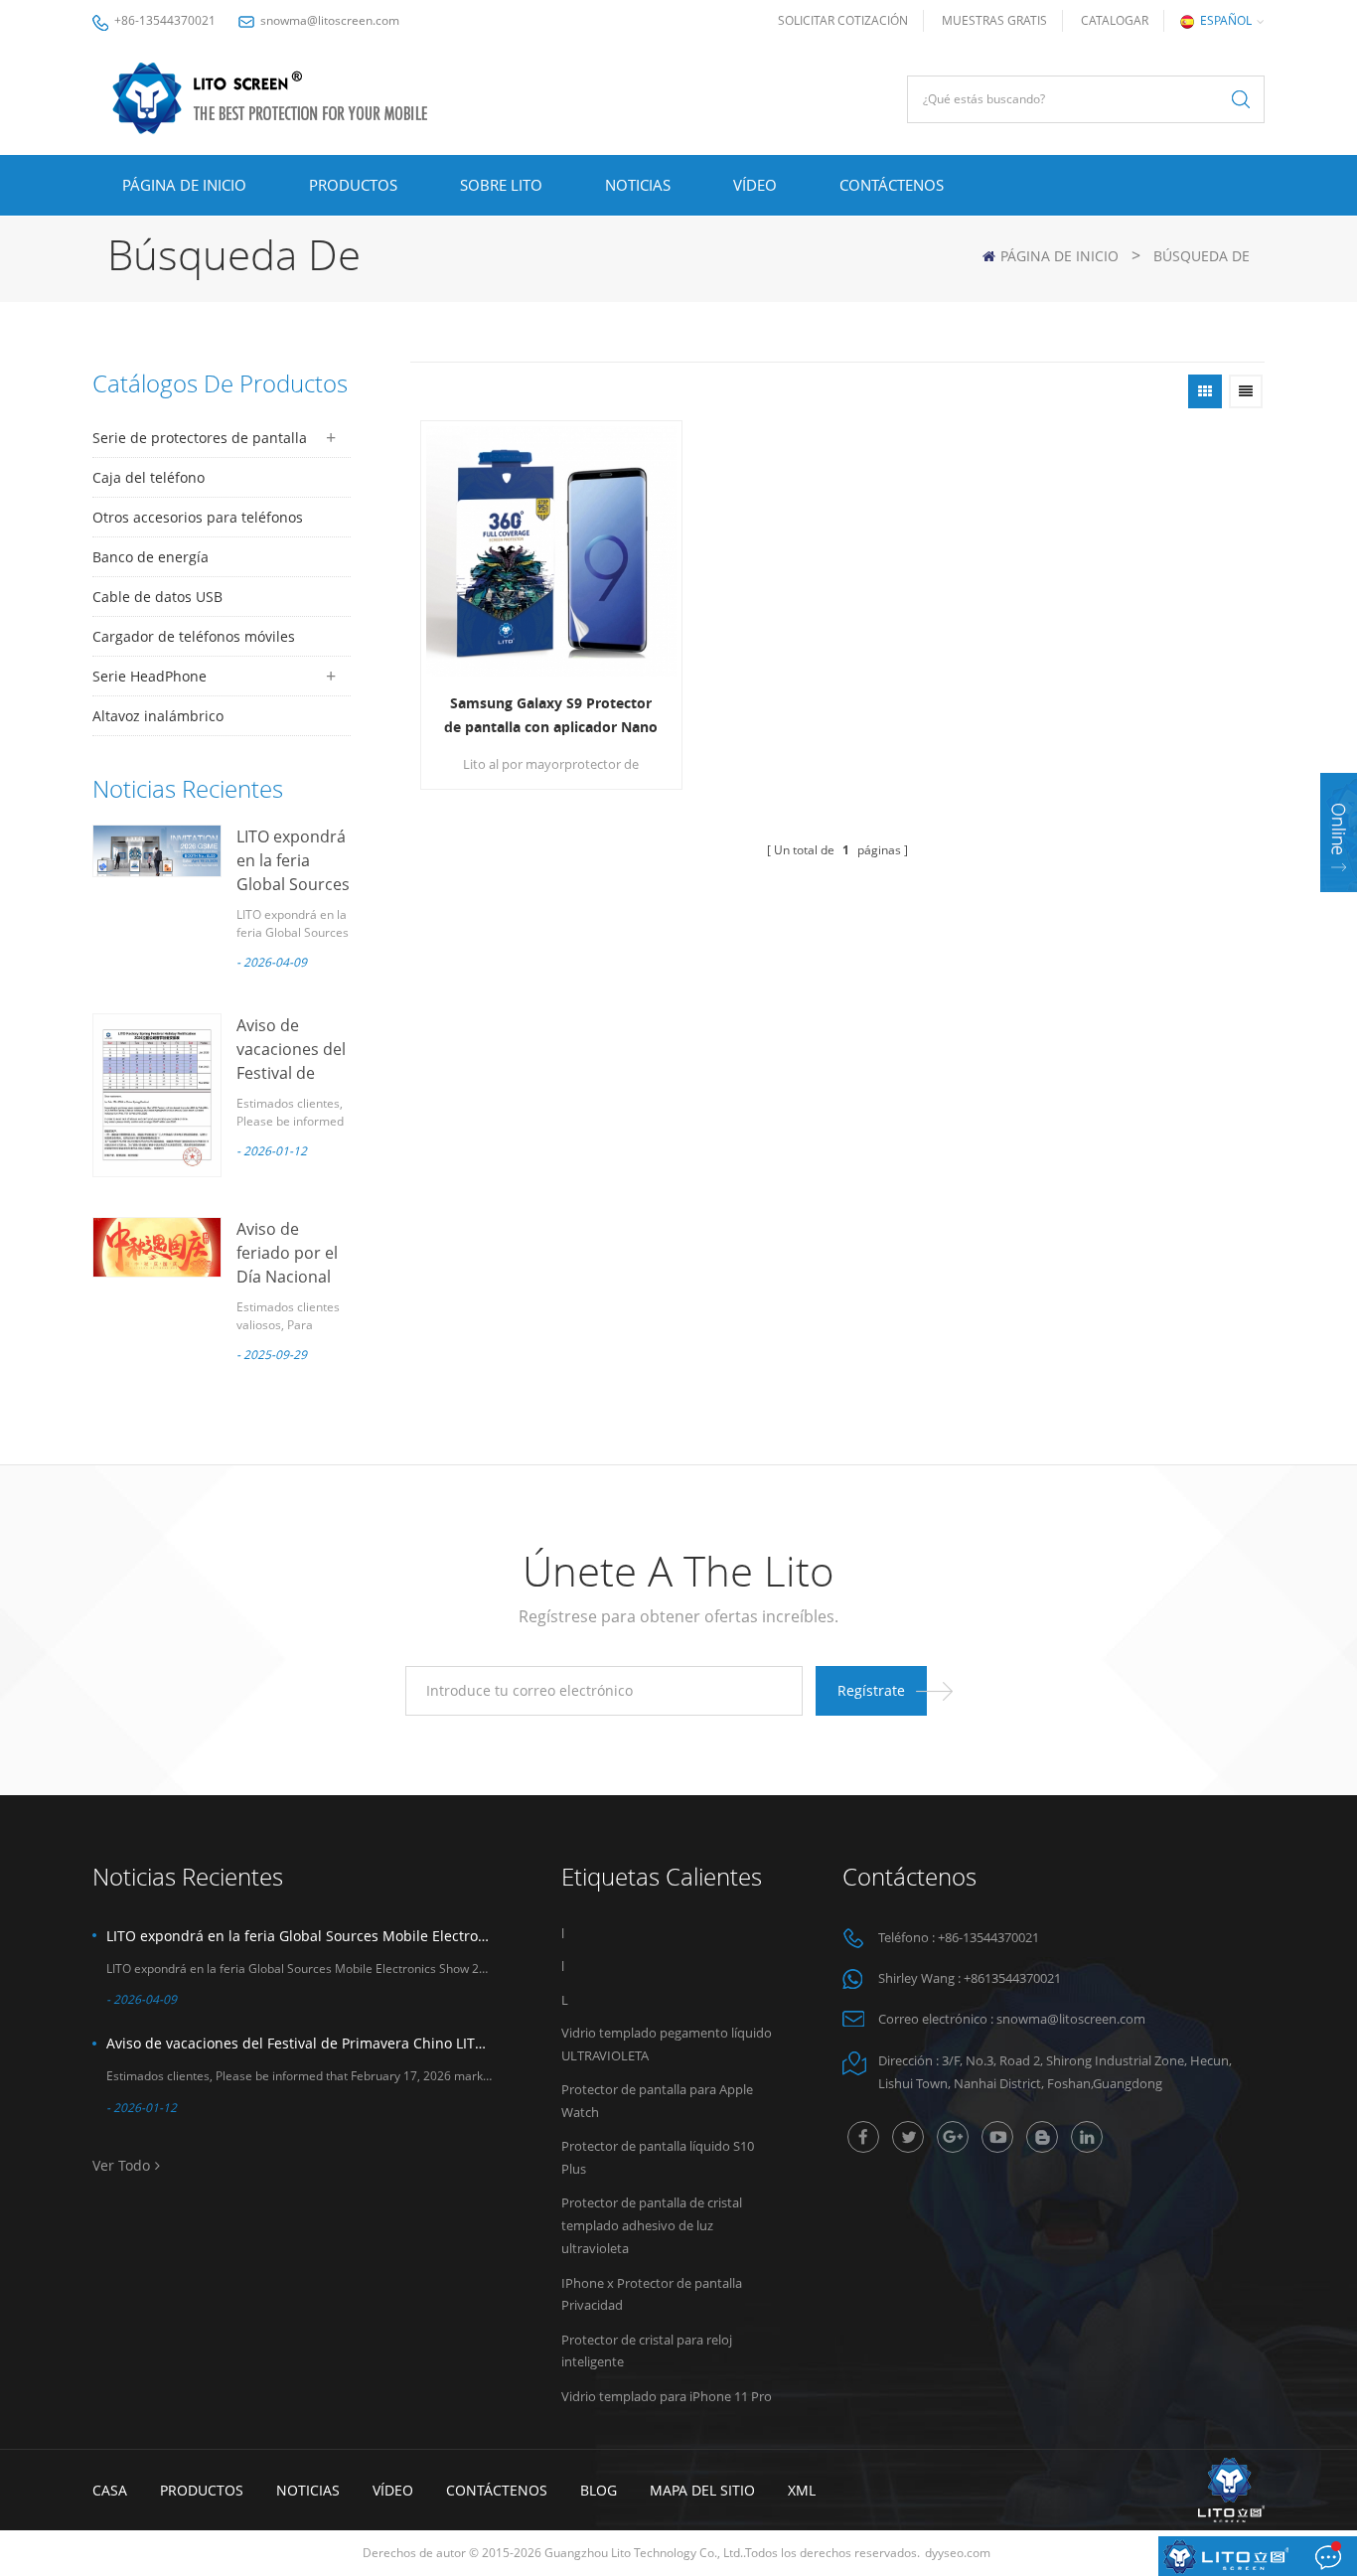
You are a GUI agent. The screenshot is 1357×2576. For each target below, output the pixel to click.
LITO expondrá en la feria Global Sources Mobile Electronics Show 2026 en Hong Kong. (299, 1936)
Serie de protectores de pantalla (200, 438)
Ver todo (121, 2165)
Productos (353, 185)
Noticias (638, 185)
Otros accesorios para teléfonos (198, 517)
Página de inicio (184, 185)
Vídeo (755, 185)
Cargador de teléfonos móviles (194, 636)
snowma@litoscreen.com (330, 20)
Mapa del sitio (702, 2490)
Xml (802, 2490)
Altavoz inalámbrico (158, 716)
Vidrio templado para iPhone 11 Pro (667, 2396)
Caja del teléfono (149, 477)
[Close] (1339, 905)
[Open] (1339, 833)
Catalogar (1115, 20)
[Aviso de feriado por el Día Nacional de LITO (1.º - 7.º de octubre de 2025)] (157, 1247)
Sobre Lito (501, 185)
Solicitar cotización (843, 20)
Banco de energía (151, 557)
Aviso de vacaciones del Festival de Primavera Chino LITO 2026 (299, 2043)
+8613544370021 (1012, 1978)
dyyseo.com (958, 2553)
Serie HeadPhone (150, 676)
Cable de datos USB (157, 597)
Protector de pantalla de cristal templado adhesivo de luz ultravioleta (652, 2225)
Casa (110, 2490)
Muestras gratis (994, 20)
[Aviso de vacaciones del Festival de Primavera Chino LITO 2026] (157, 1095)
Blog (599, 2490)
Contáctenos (892, 185)
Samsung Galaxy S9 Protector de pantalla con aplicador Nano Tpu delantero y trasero (551, 716)
